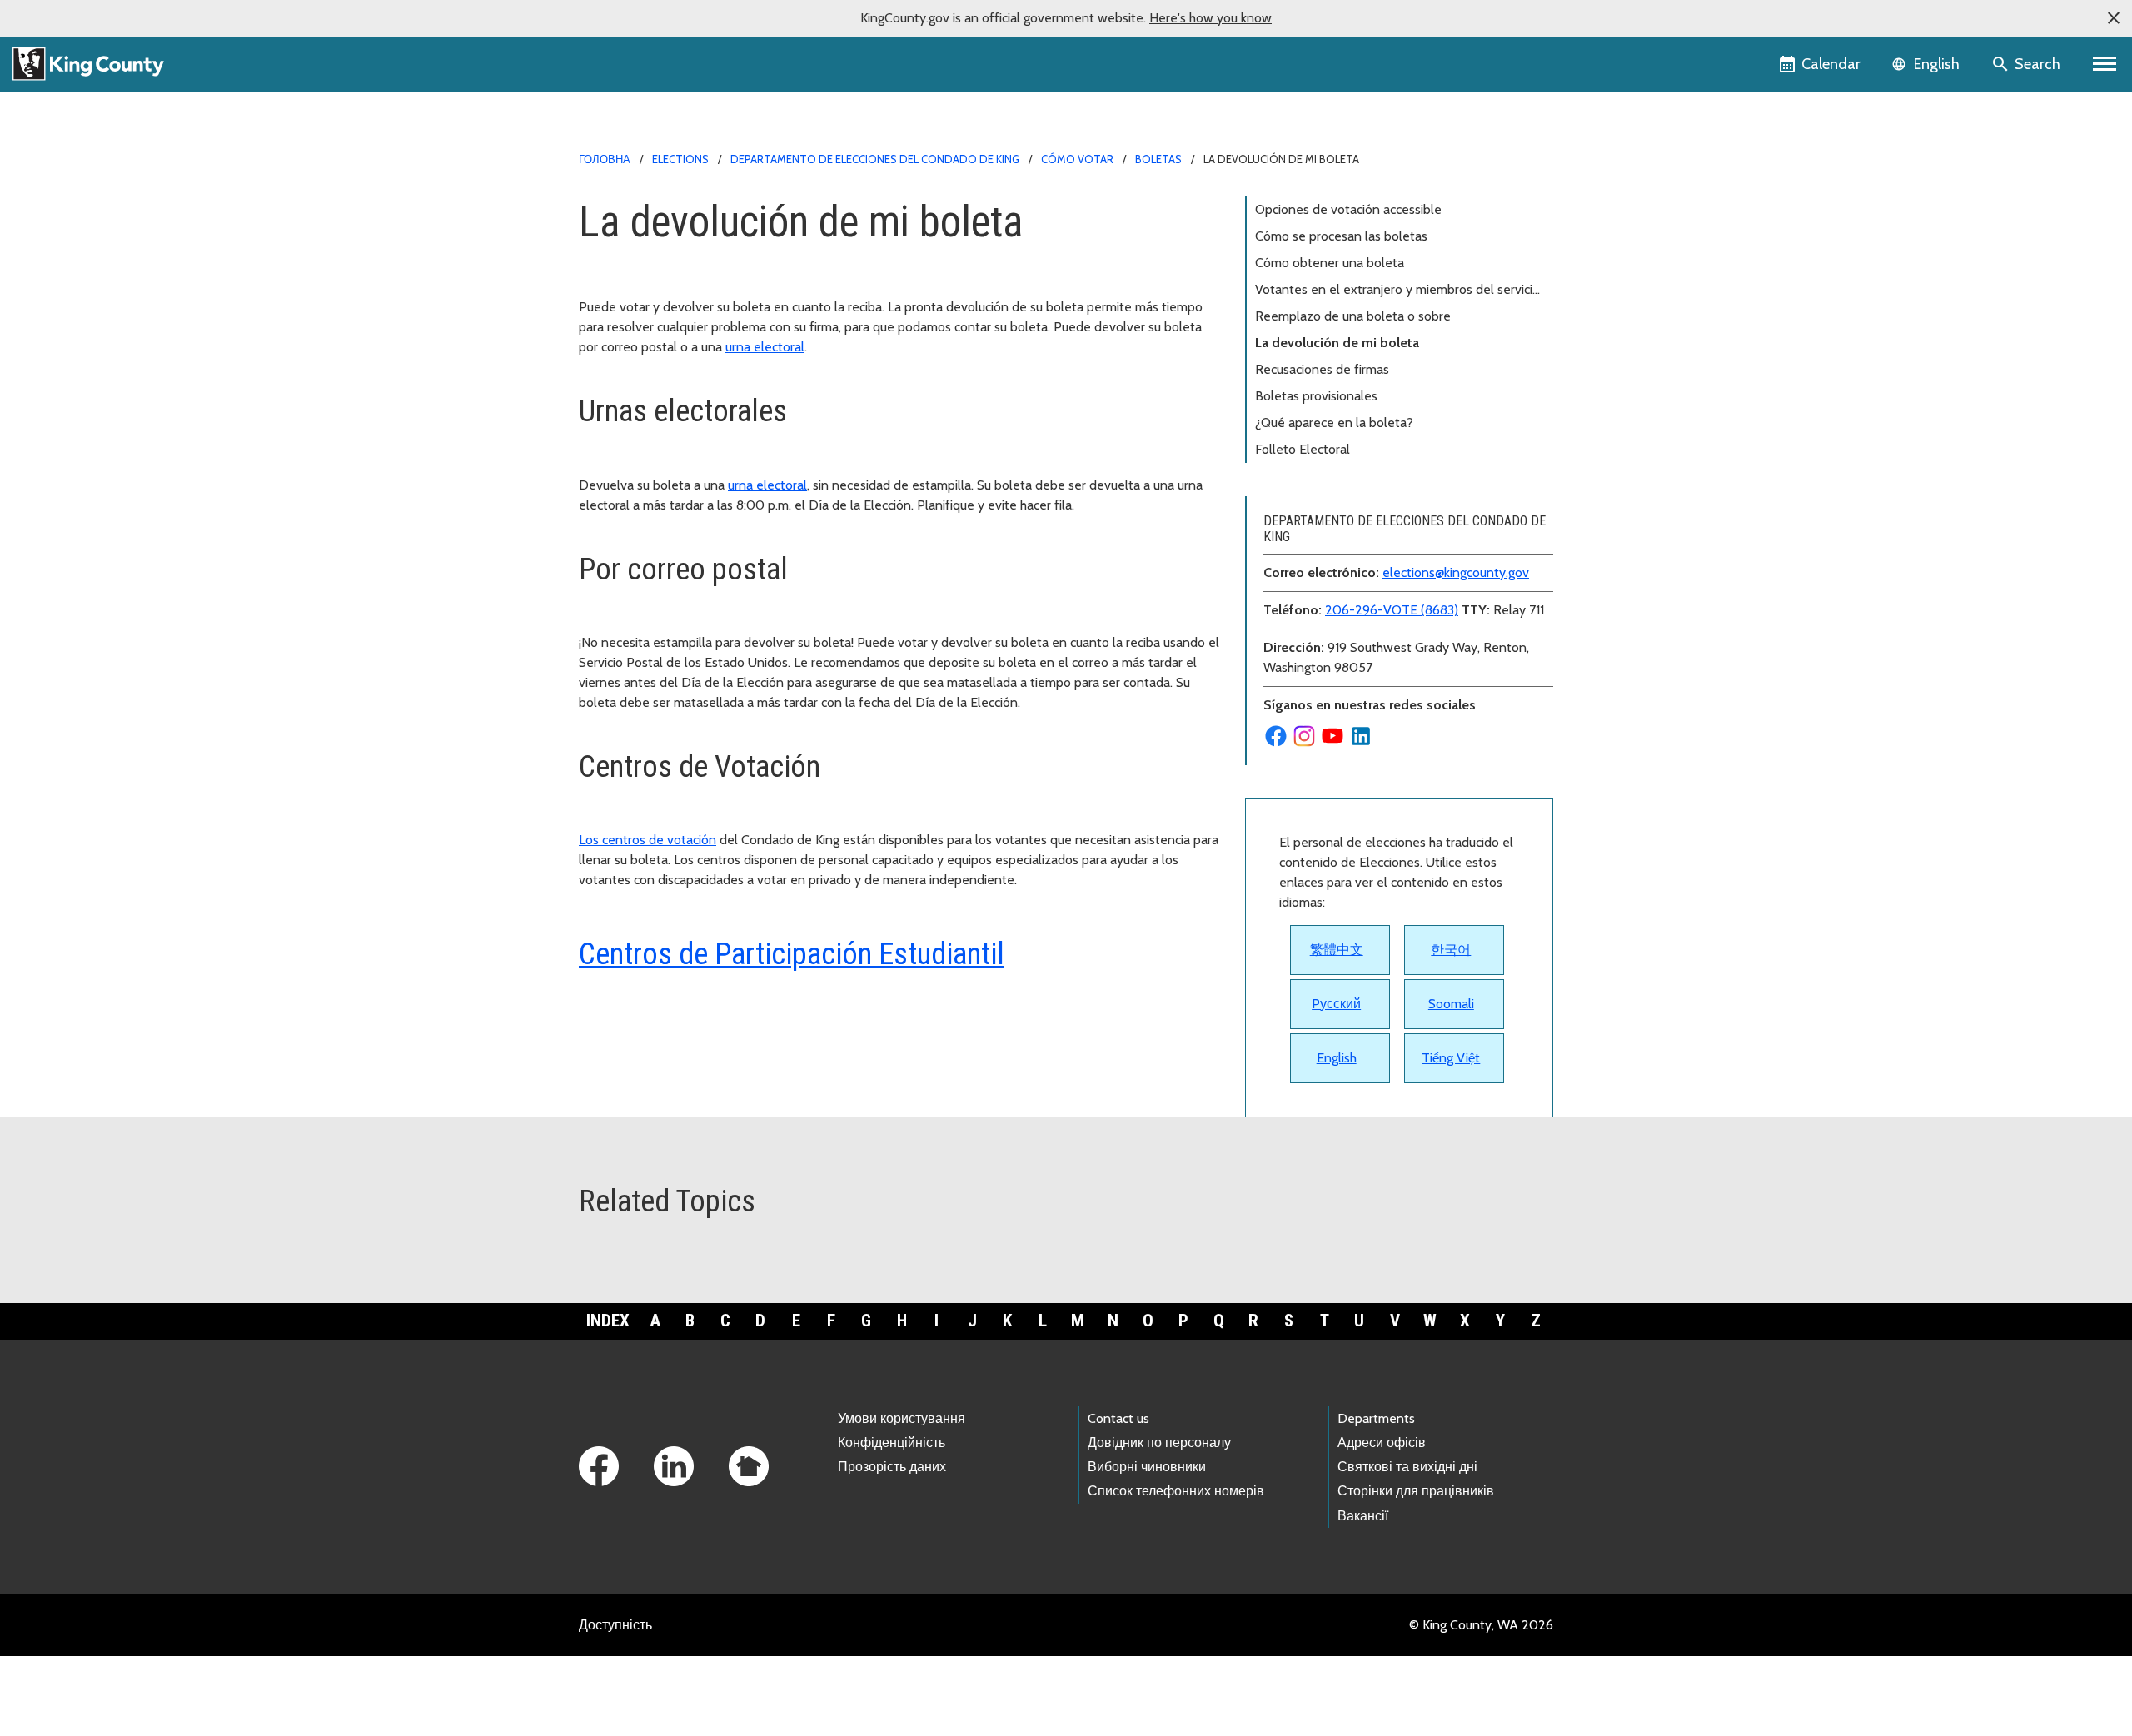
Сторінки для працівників (1416, 1491)
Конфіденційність (892, 1443)
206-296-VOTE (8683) (1392, 610)
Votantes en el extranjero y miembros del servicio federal (1397, 292)
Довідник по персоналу (1159, 1443)
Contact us (1118, 1418)
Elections (680, 159)
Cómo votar (1077, 159)
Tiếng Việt (1451, 1058)
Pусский (1336, 1004)
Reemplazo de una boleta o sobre (1353, 316)
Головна (605, 159)
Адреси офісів (1382, 1443)
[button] (2114, 18)
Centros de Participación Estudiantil (792, 954)
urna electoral (765, 347)
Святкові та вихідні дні (1407, 1467)
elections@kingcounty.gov (1456, 572)
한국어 (1451, 950)
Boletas (1158, 159)
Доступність (615, 1625)
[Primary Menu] (2105, 64)
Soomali (1451, 1004)
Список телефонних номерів (1176, 1491)
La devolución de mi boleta (1337, 343)
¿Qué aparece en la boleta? (1334, 423)
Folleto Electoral (1303, 449)
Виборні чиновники (1147, 1467)
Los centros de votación (648, 840)
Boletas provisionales (1316, 396)
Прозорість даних (892, 1467)
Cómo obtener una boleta (1330, 263)
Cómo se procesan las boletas (1343, 236)
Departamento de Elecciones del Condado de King (875, 159)
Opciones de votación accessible (1348, 209)
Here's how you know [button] (1210, 18)
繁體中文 (1337, 950)
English (1337, 1058)
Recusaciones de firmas (1322, 369)
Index (608, 1321)
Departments (1376, 1418)
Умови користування (902, 1418)
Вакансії (1363, 1516)
